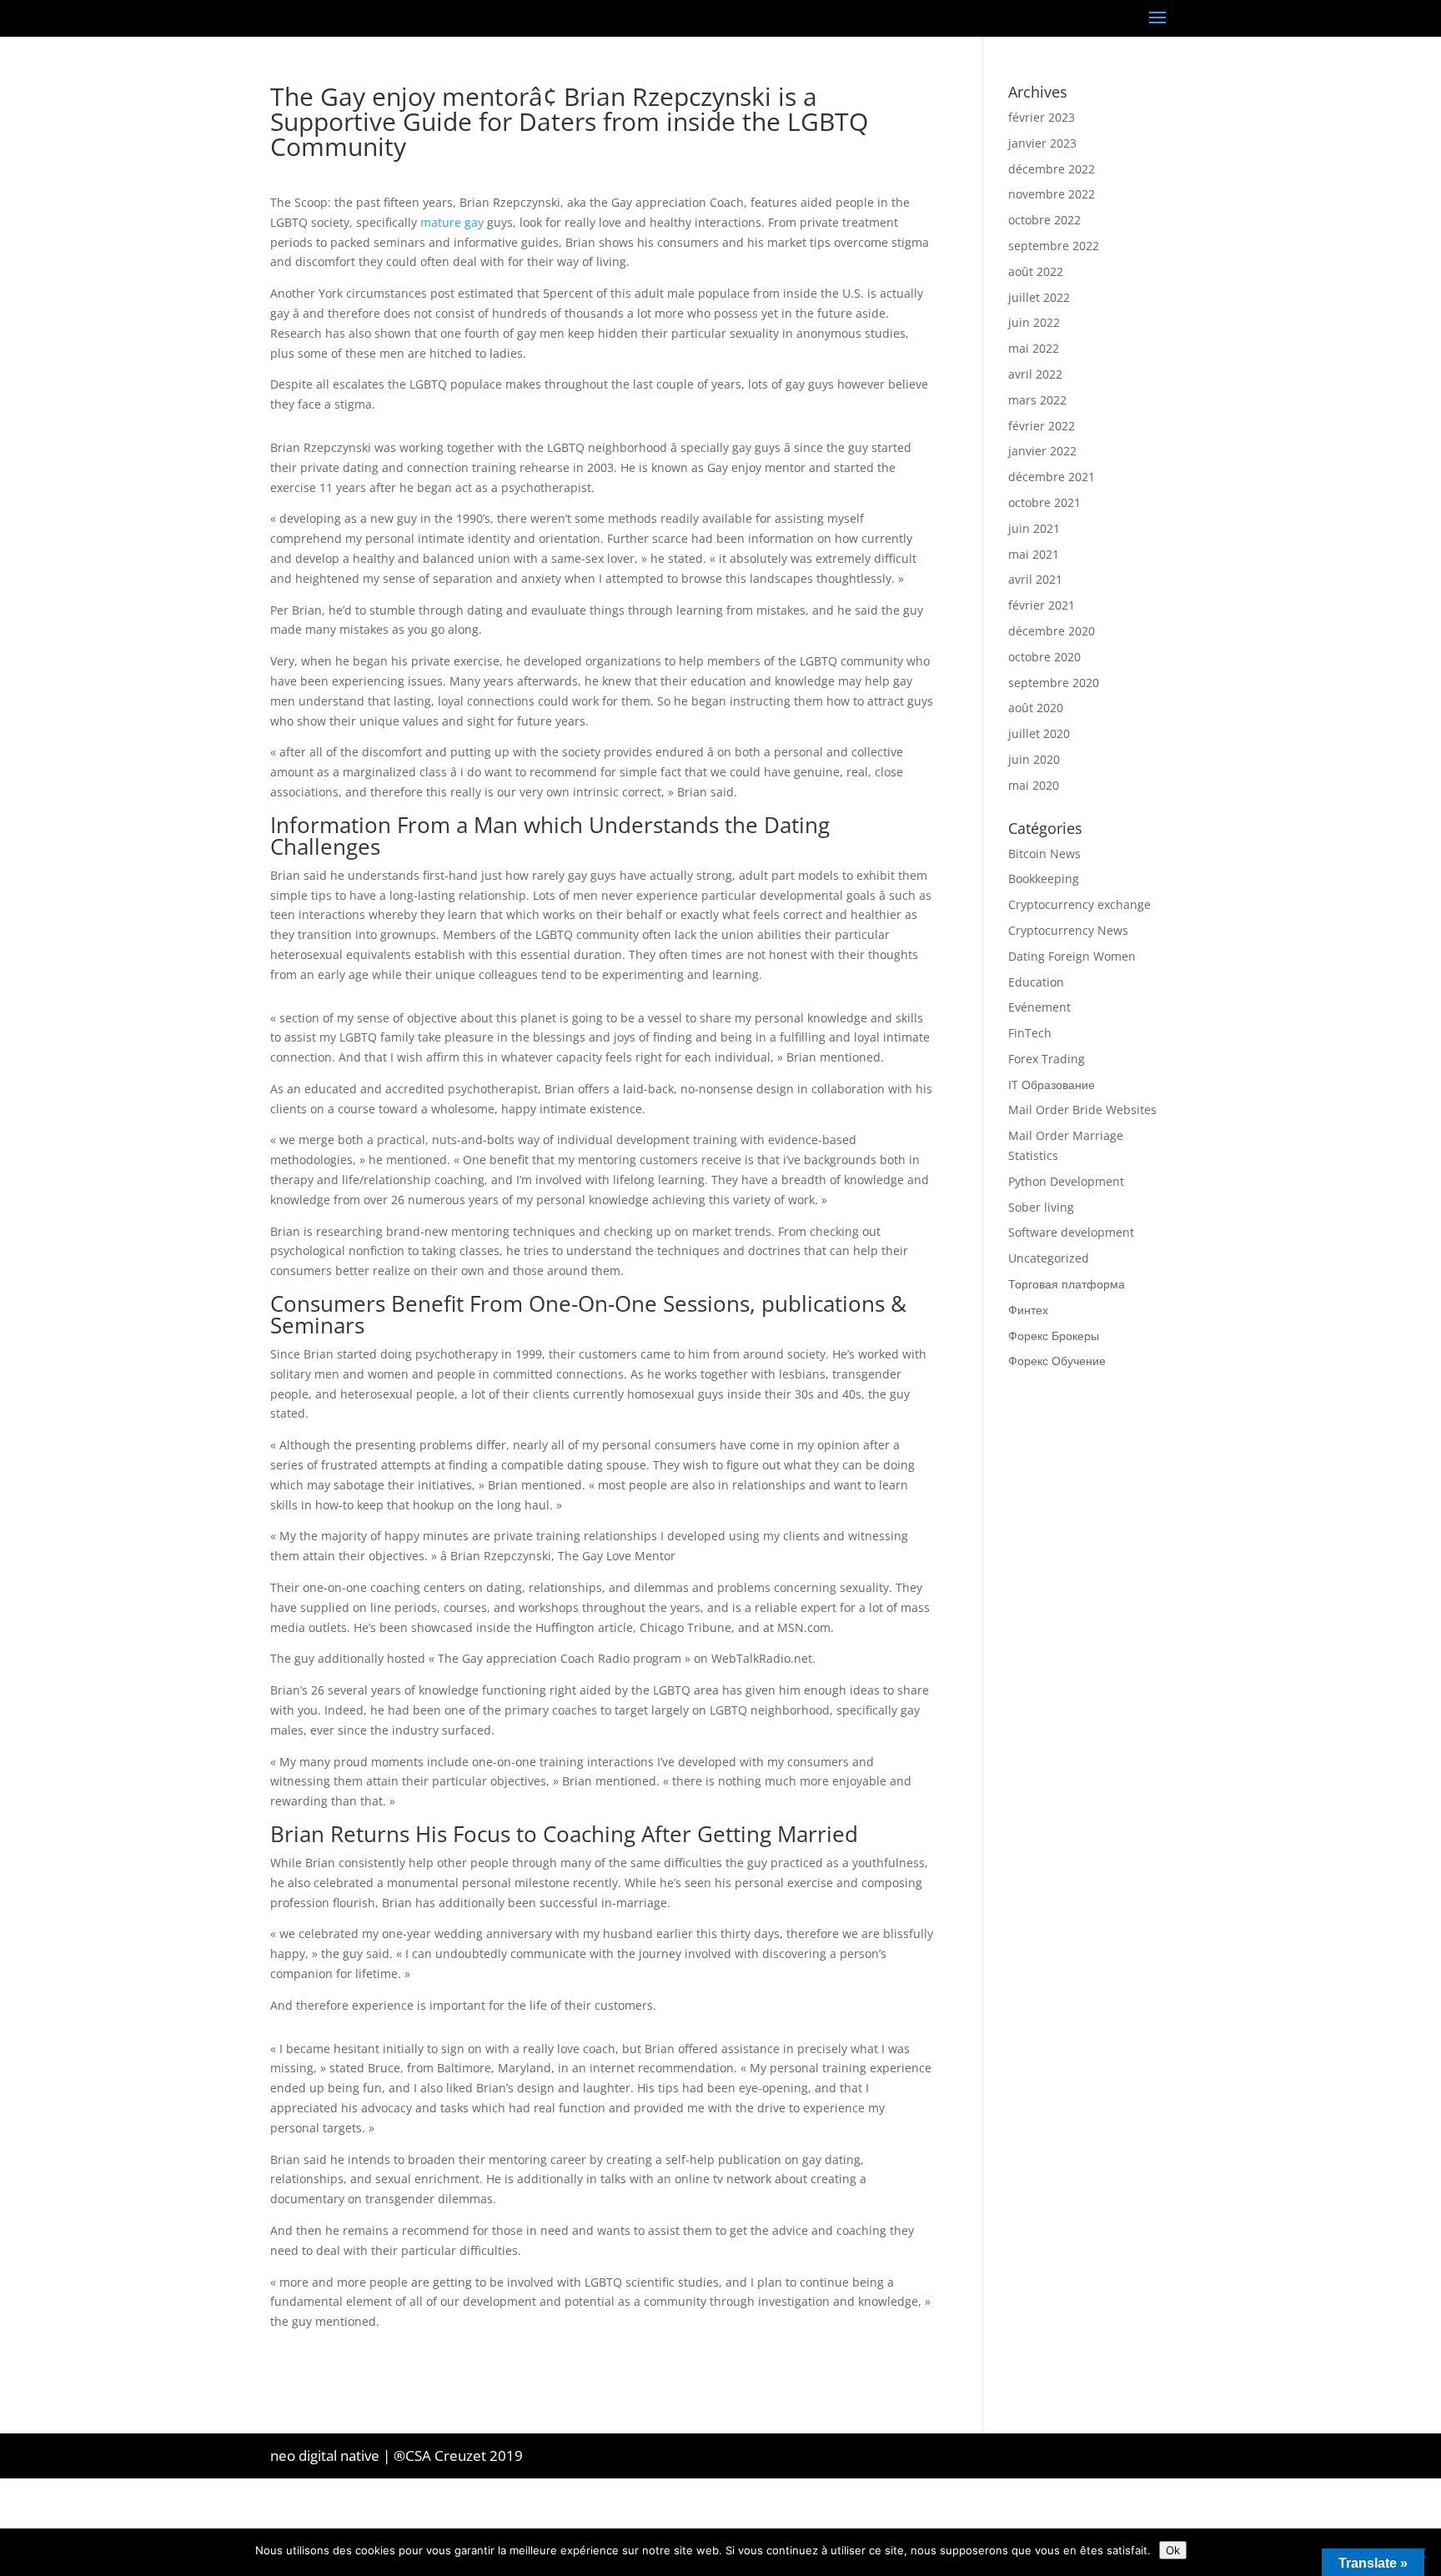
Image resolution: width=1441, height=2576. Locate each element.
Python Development (1066, 1181)
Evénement (1039, 1007)
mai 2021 (1034, 554)
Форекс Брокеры (1054, 1336)
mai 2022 (1034, 348)
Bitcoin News (1044, 854)
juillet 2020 (1039, 733)
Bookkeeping (1044, 879)
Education (1036, 982)
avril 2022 (1035, 374)
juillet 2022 (1039, 297)
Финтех (1028, 1310)
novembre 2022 (1052, 194)
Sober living (1041, 1207)
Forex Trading (1047, 1059)
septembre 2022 (1054, 246)
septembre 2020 (1054, 683)
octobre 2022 (1044, 220)
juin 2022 (1034, 322)
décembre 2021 (1052, 477)
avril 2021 (1035, 579)
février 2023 (1042, 117)
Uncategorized (1049, 1258)
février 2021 (1042, 605)
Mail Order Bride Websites (1082, 1110)
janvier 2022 (1042, 451)
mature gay (452, 222)
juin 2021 (1034, 528)
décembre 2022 (1052, 169)
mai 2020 (1034, 785)
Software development (1071, 1232)
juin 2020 (1034, 759)
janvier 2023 (1042, 143)
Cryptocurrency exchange (1079, 904)
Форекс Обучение (1057, 1361)
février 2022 (1042, 426)
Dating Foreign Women (1072, 956)
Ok (1173, 2550)
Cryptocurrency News (1068, 930)
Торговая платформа (1067, 1284)
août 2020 (1036, 708)
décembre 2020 (1052, 631)
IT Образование (1052, 1085)
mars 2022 (1037, 400)
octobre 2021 (1044, 502)
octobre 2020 (1044, 657)
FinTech (1030, 1033)
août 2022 (1036, 271)
